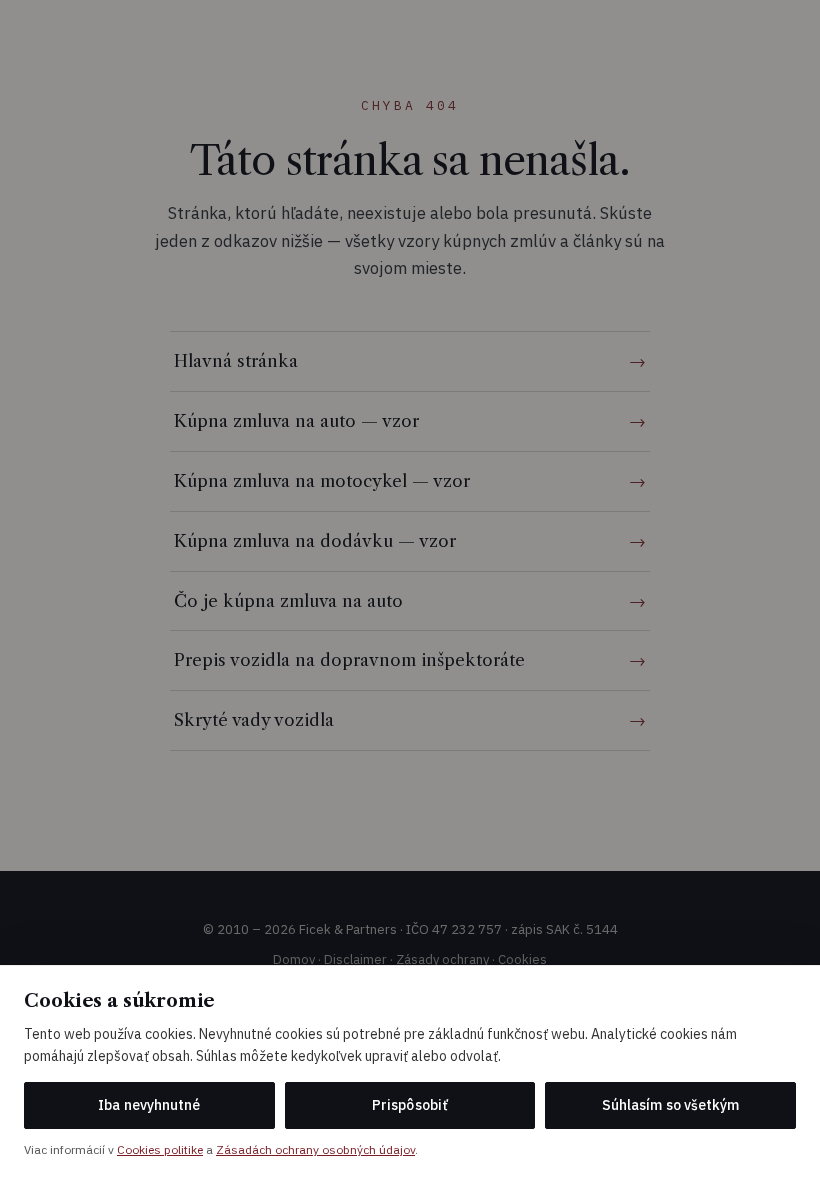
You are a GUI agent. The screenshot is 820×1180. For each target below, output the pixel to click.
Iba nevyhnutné (149, 1105)
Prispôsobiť (410, 1105)
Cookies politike (160, 1149)
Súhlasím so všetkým (670, 1105)
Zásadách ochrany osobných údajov (315, 1149)
